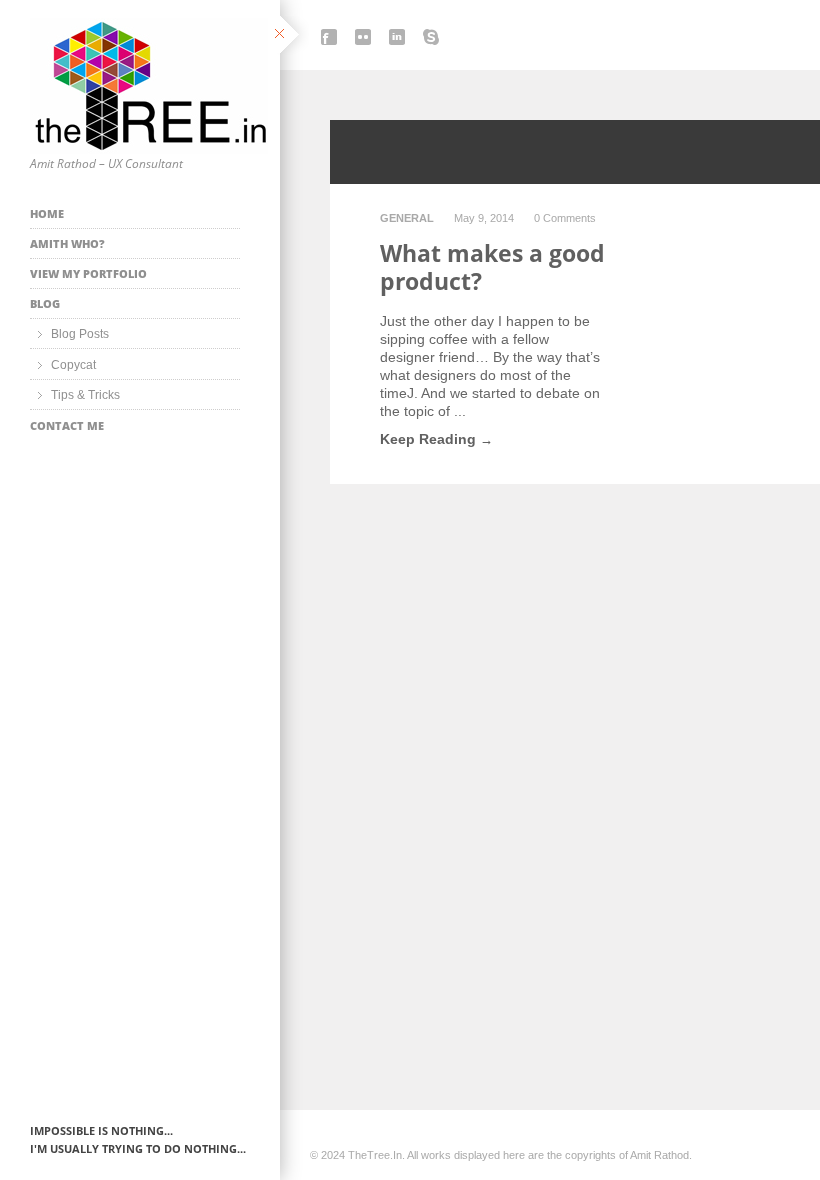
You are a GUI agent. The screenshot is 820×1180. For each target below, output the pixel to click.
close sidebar (291, 35)
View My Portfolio (88, 273)
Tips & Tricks (85, 395)
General (407, 218)
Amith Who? (67, 243)
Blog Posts (80, 334)
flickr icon (363, 37)
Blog (45, 303)
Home (47, 213)
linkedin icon (397, 37)
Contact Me (67, 425)
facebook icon (329, 37)
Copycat (73, 365)
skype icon (431, 37)
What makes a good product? (492, 267)
